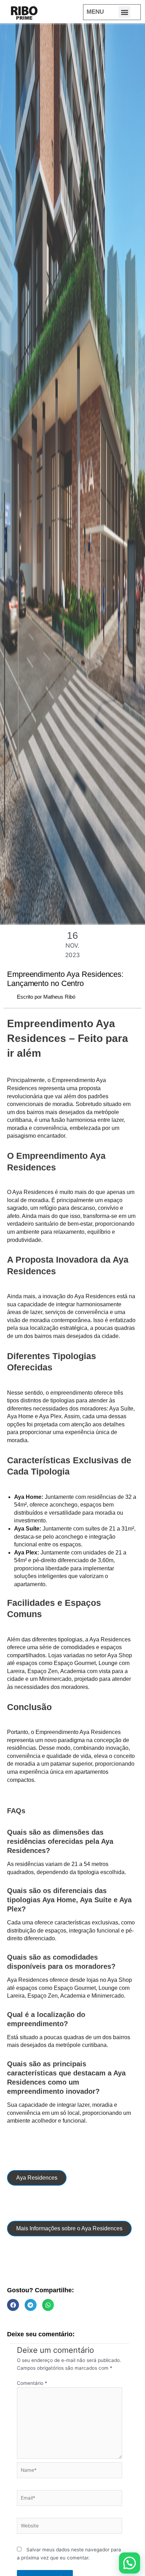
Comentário (32, 2383)
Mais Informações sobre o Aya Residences (69, 2228)
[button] (124, 12)
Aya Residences (37, 2178)
